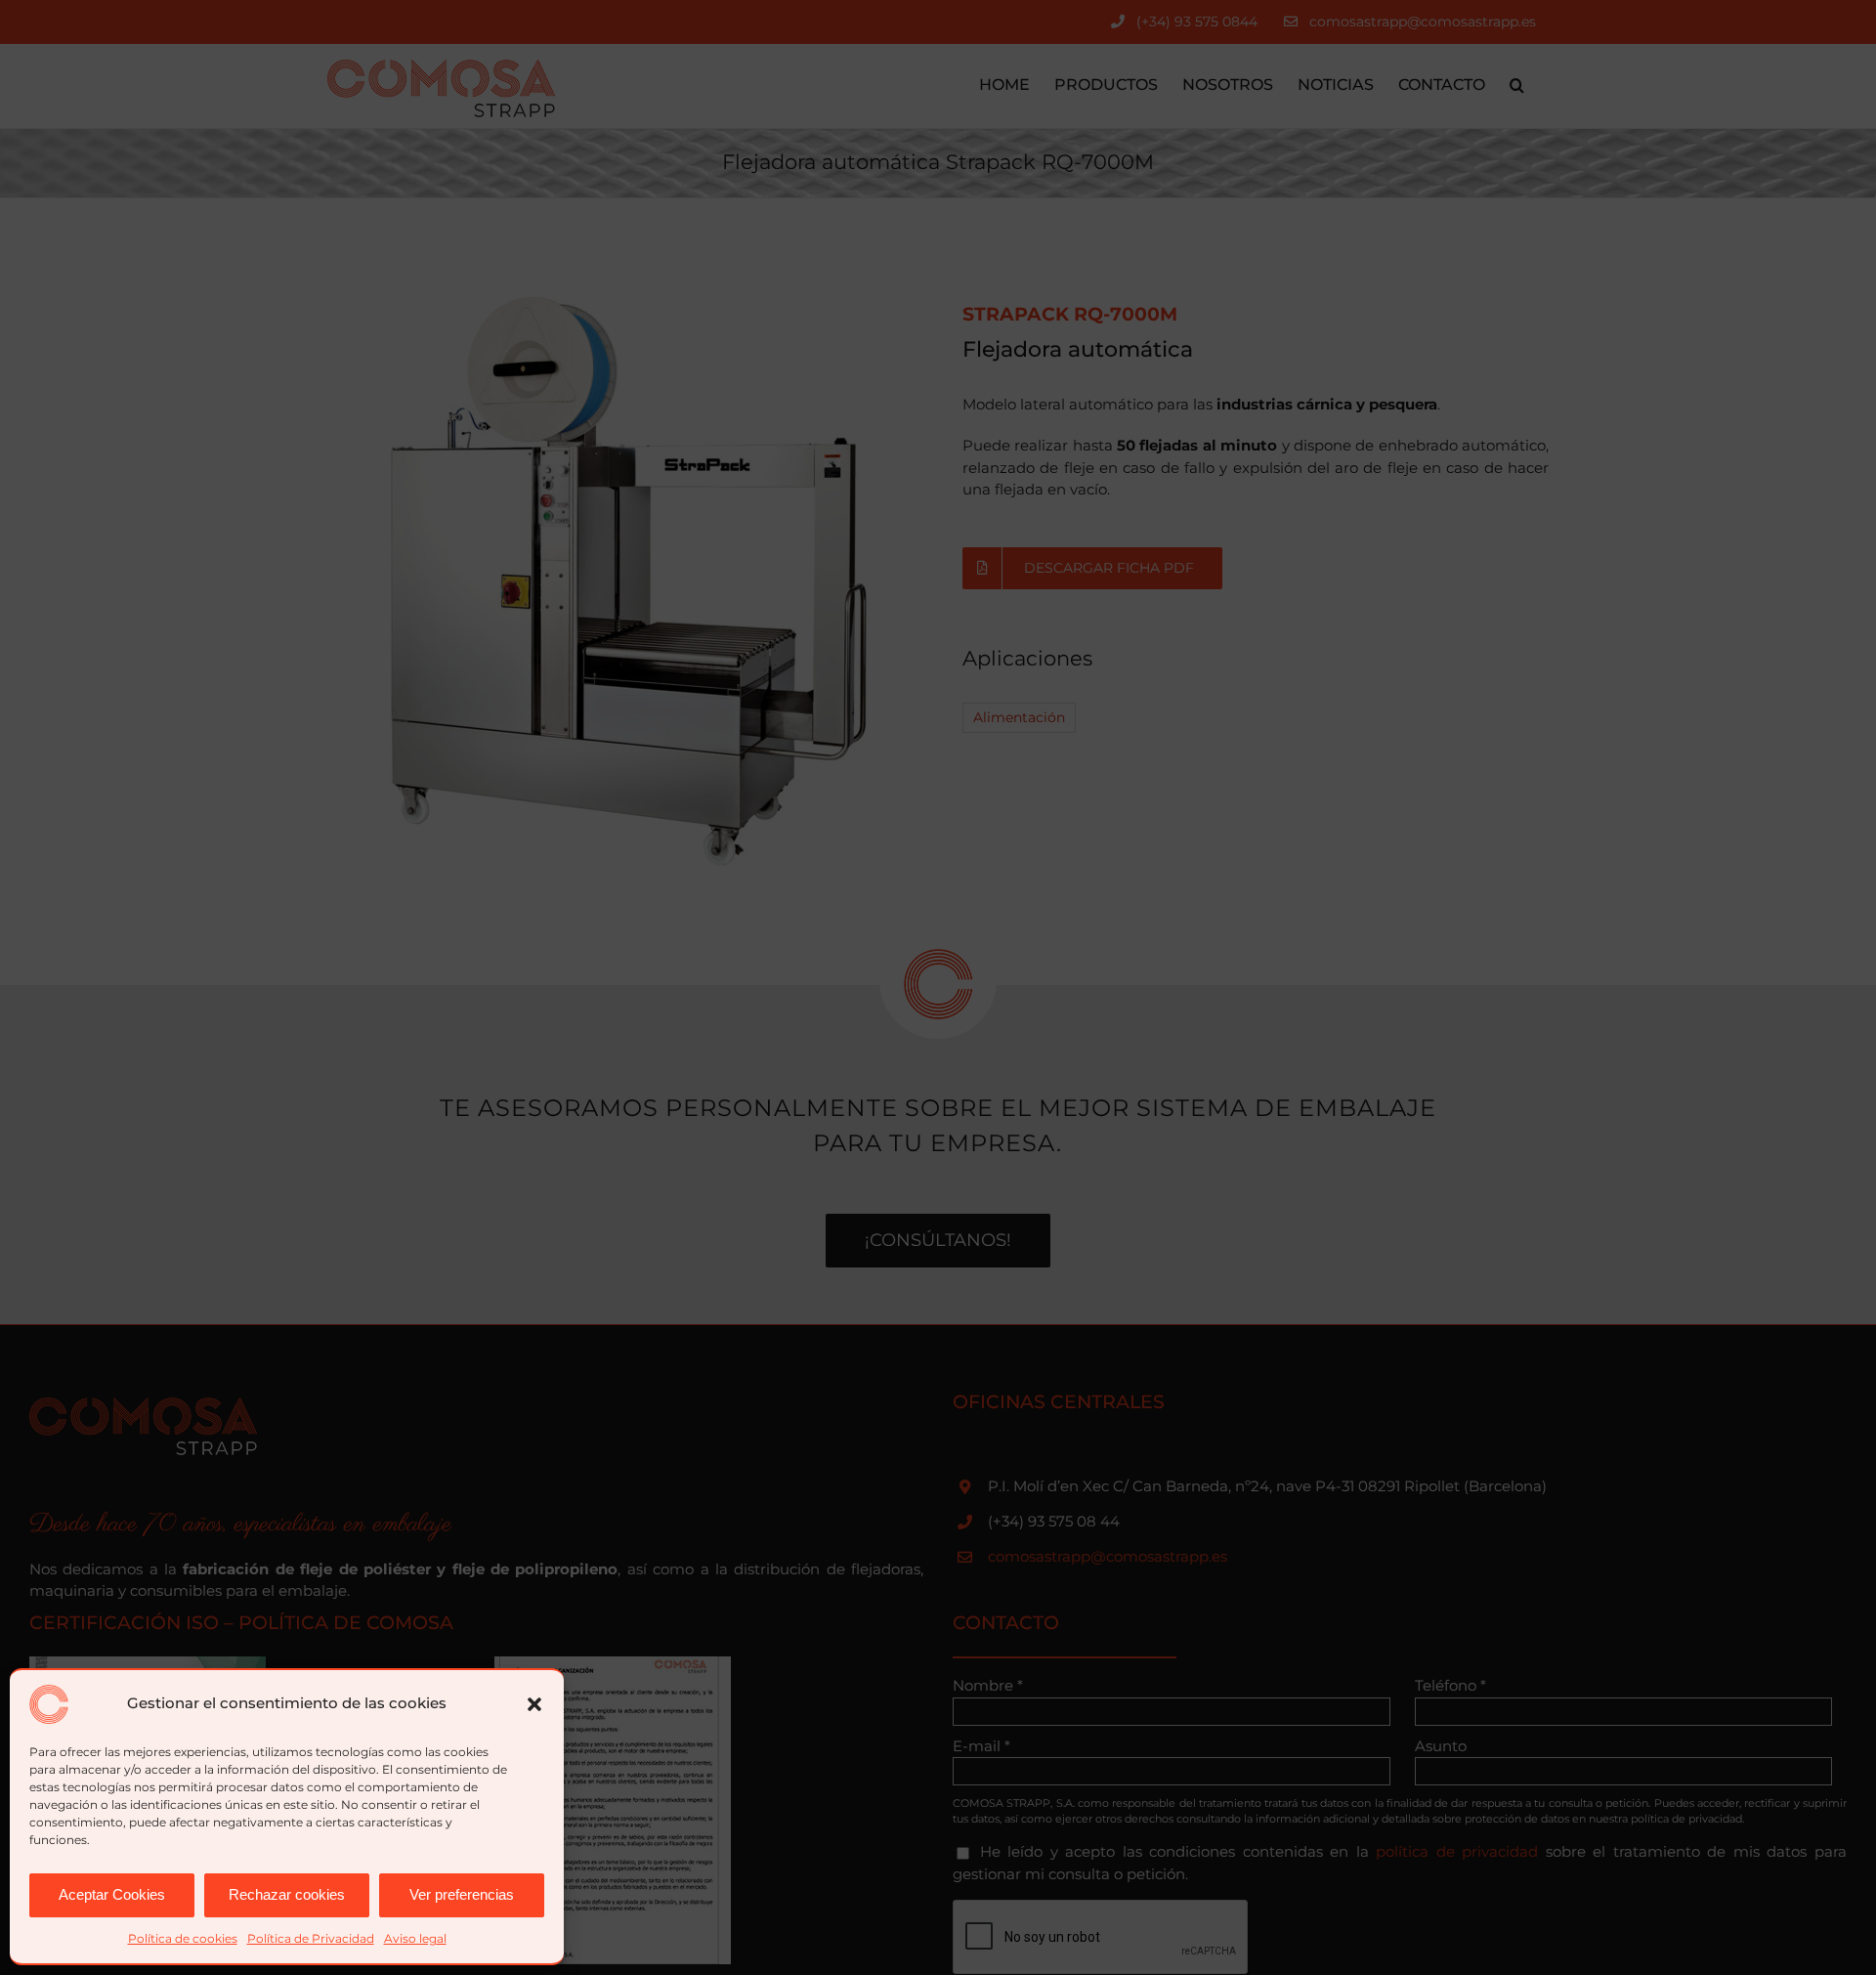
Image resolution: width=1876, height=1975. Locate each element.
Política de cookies (183, 1938)
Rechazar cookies (287, 1894)
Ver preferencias (462, 1894)
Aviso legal (415, 1938)
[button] (534, 1704)
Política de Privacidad (311, 1938)
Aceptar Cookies (112, 1894)
